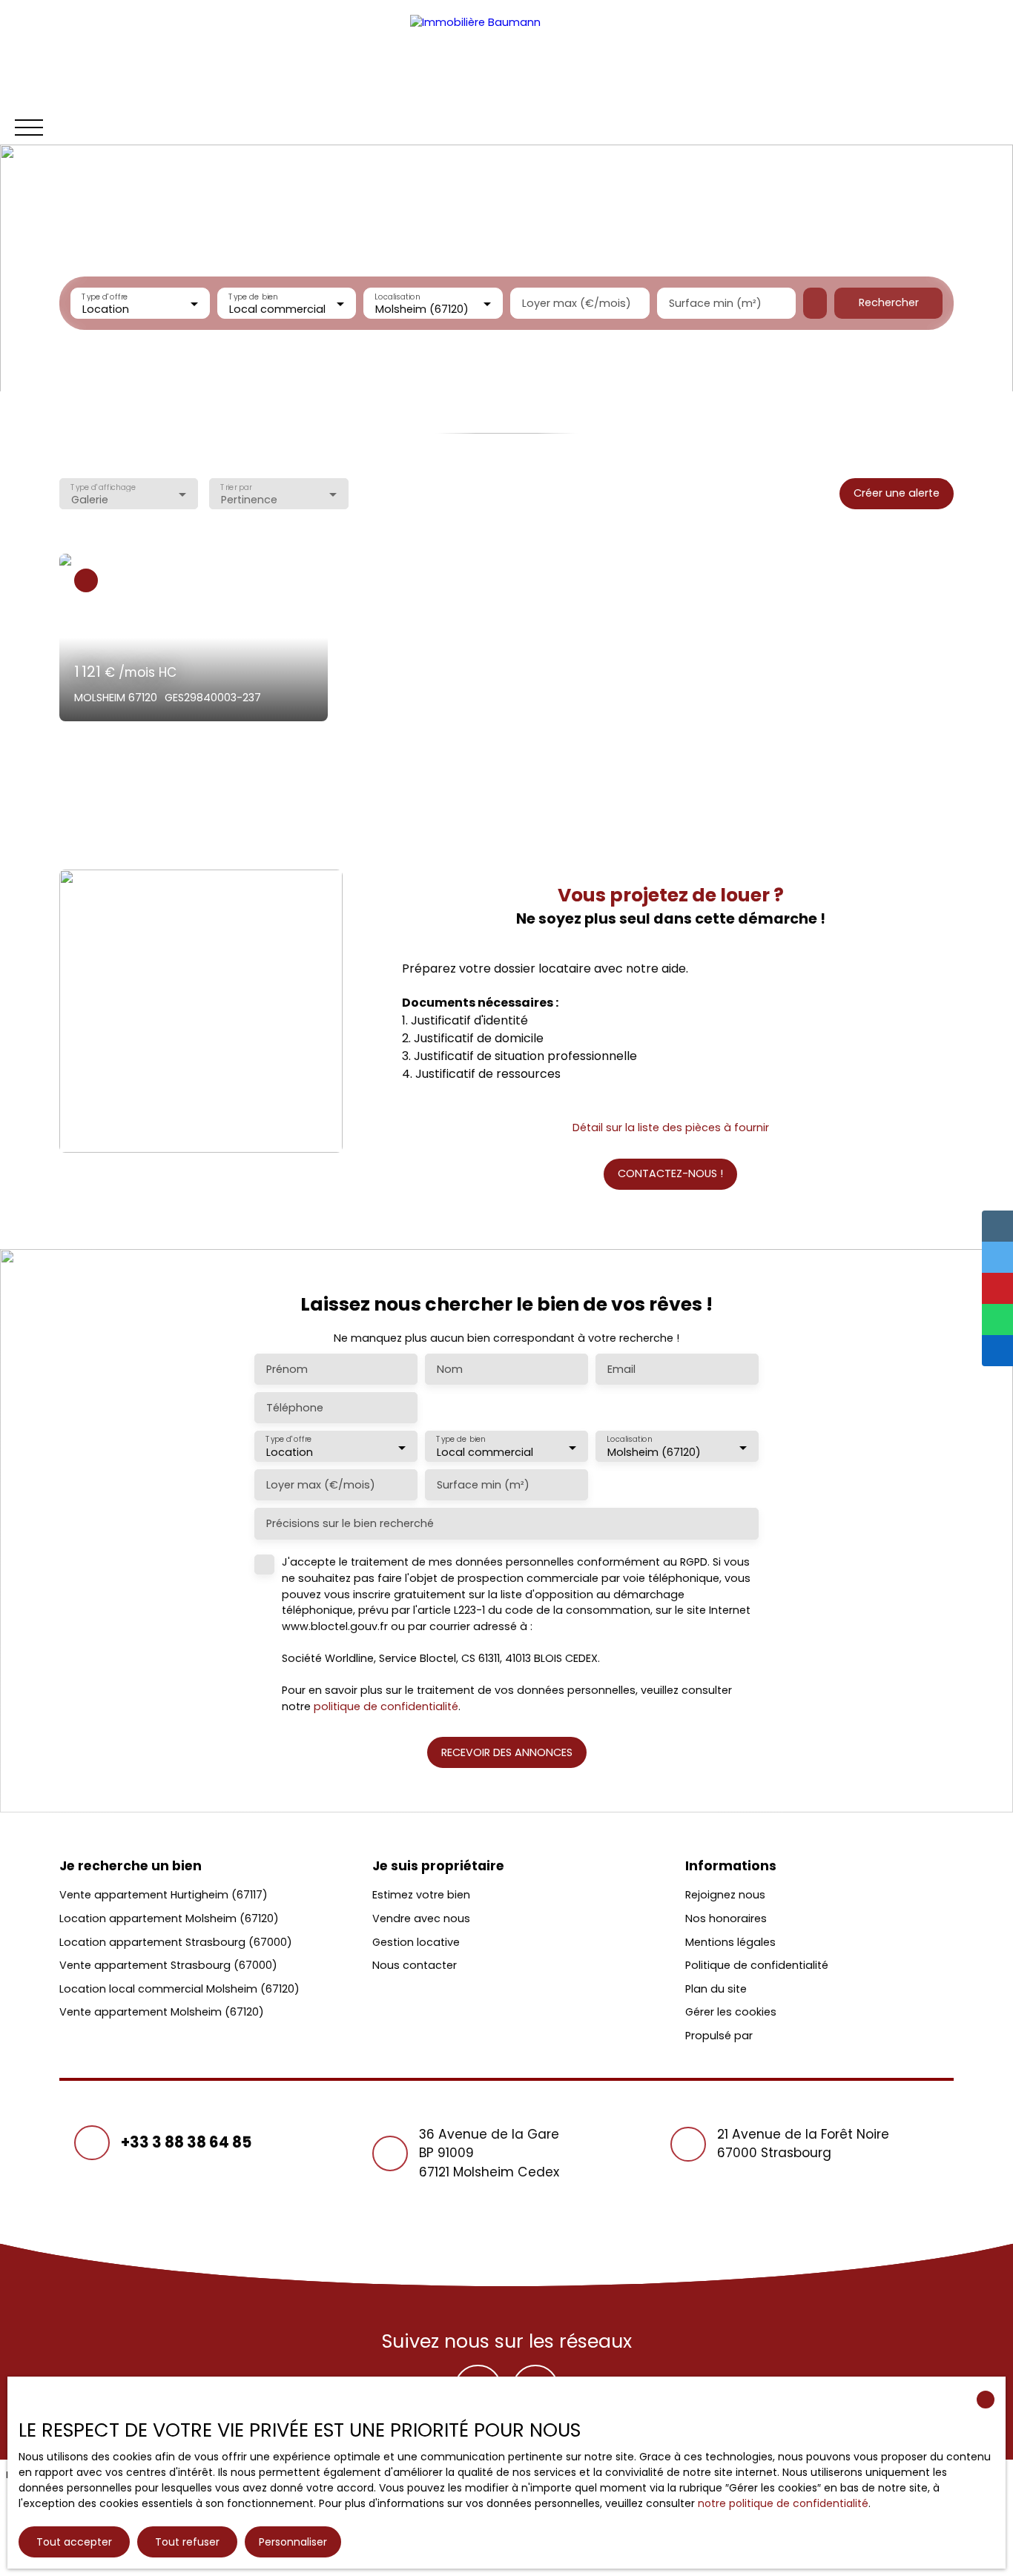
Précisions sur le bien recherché (350, 1523)
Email (621, 1369)
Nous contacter (415, 1965)
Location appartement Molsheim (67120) (169, 1918)
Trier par (237, 487)
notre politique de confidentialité (783, 2503)
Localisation (398, 296)
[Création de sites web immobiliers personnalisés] (792, 2036)
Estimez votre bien (421, 1895)
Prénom (287, 1369)
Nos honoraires (726, 1918)
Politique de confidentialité (757, 1965)
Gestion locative (416, 1942)
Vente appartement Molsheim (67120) (162, 2012)
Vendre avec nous (421, 1918)
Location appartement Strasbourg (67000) (176, 1942)
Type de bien (253, 296)
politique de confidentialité (386, 1706)
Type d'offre (105, 296)
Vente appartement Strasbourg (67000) (168, 1965)
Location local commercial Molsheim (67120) (179, 1989)
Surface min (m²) (715, 303)
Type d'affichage (103, 487)
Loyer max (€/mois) (577, 303)
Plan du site (716, 1989)
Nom (450, 1369)
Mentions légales (730, 1942)
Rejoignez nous (725, 1895)
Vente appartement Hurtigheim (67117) (164, 1895)
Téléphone (295, 1408)
